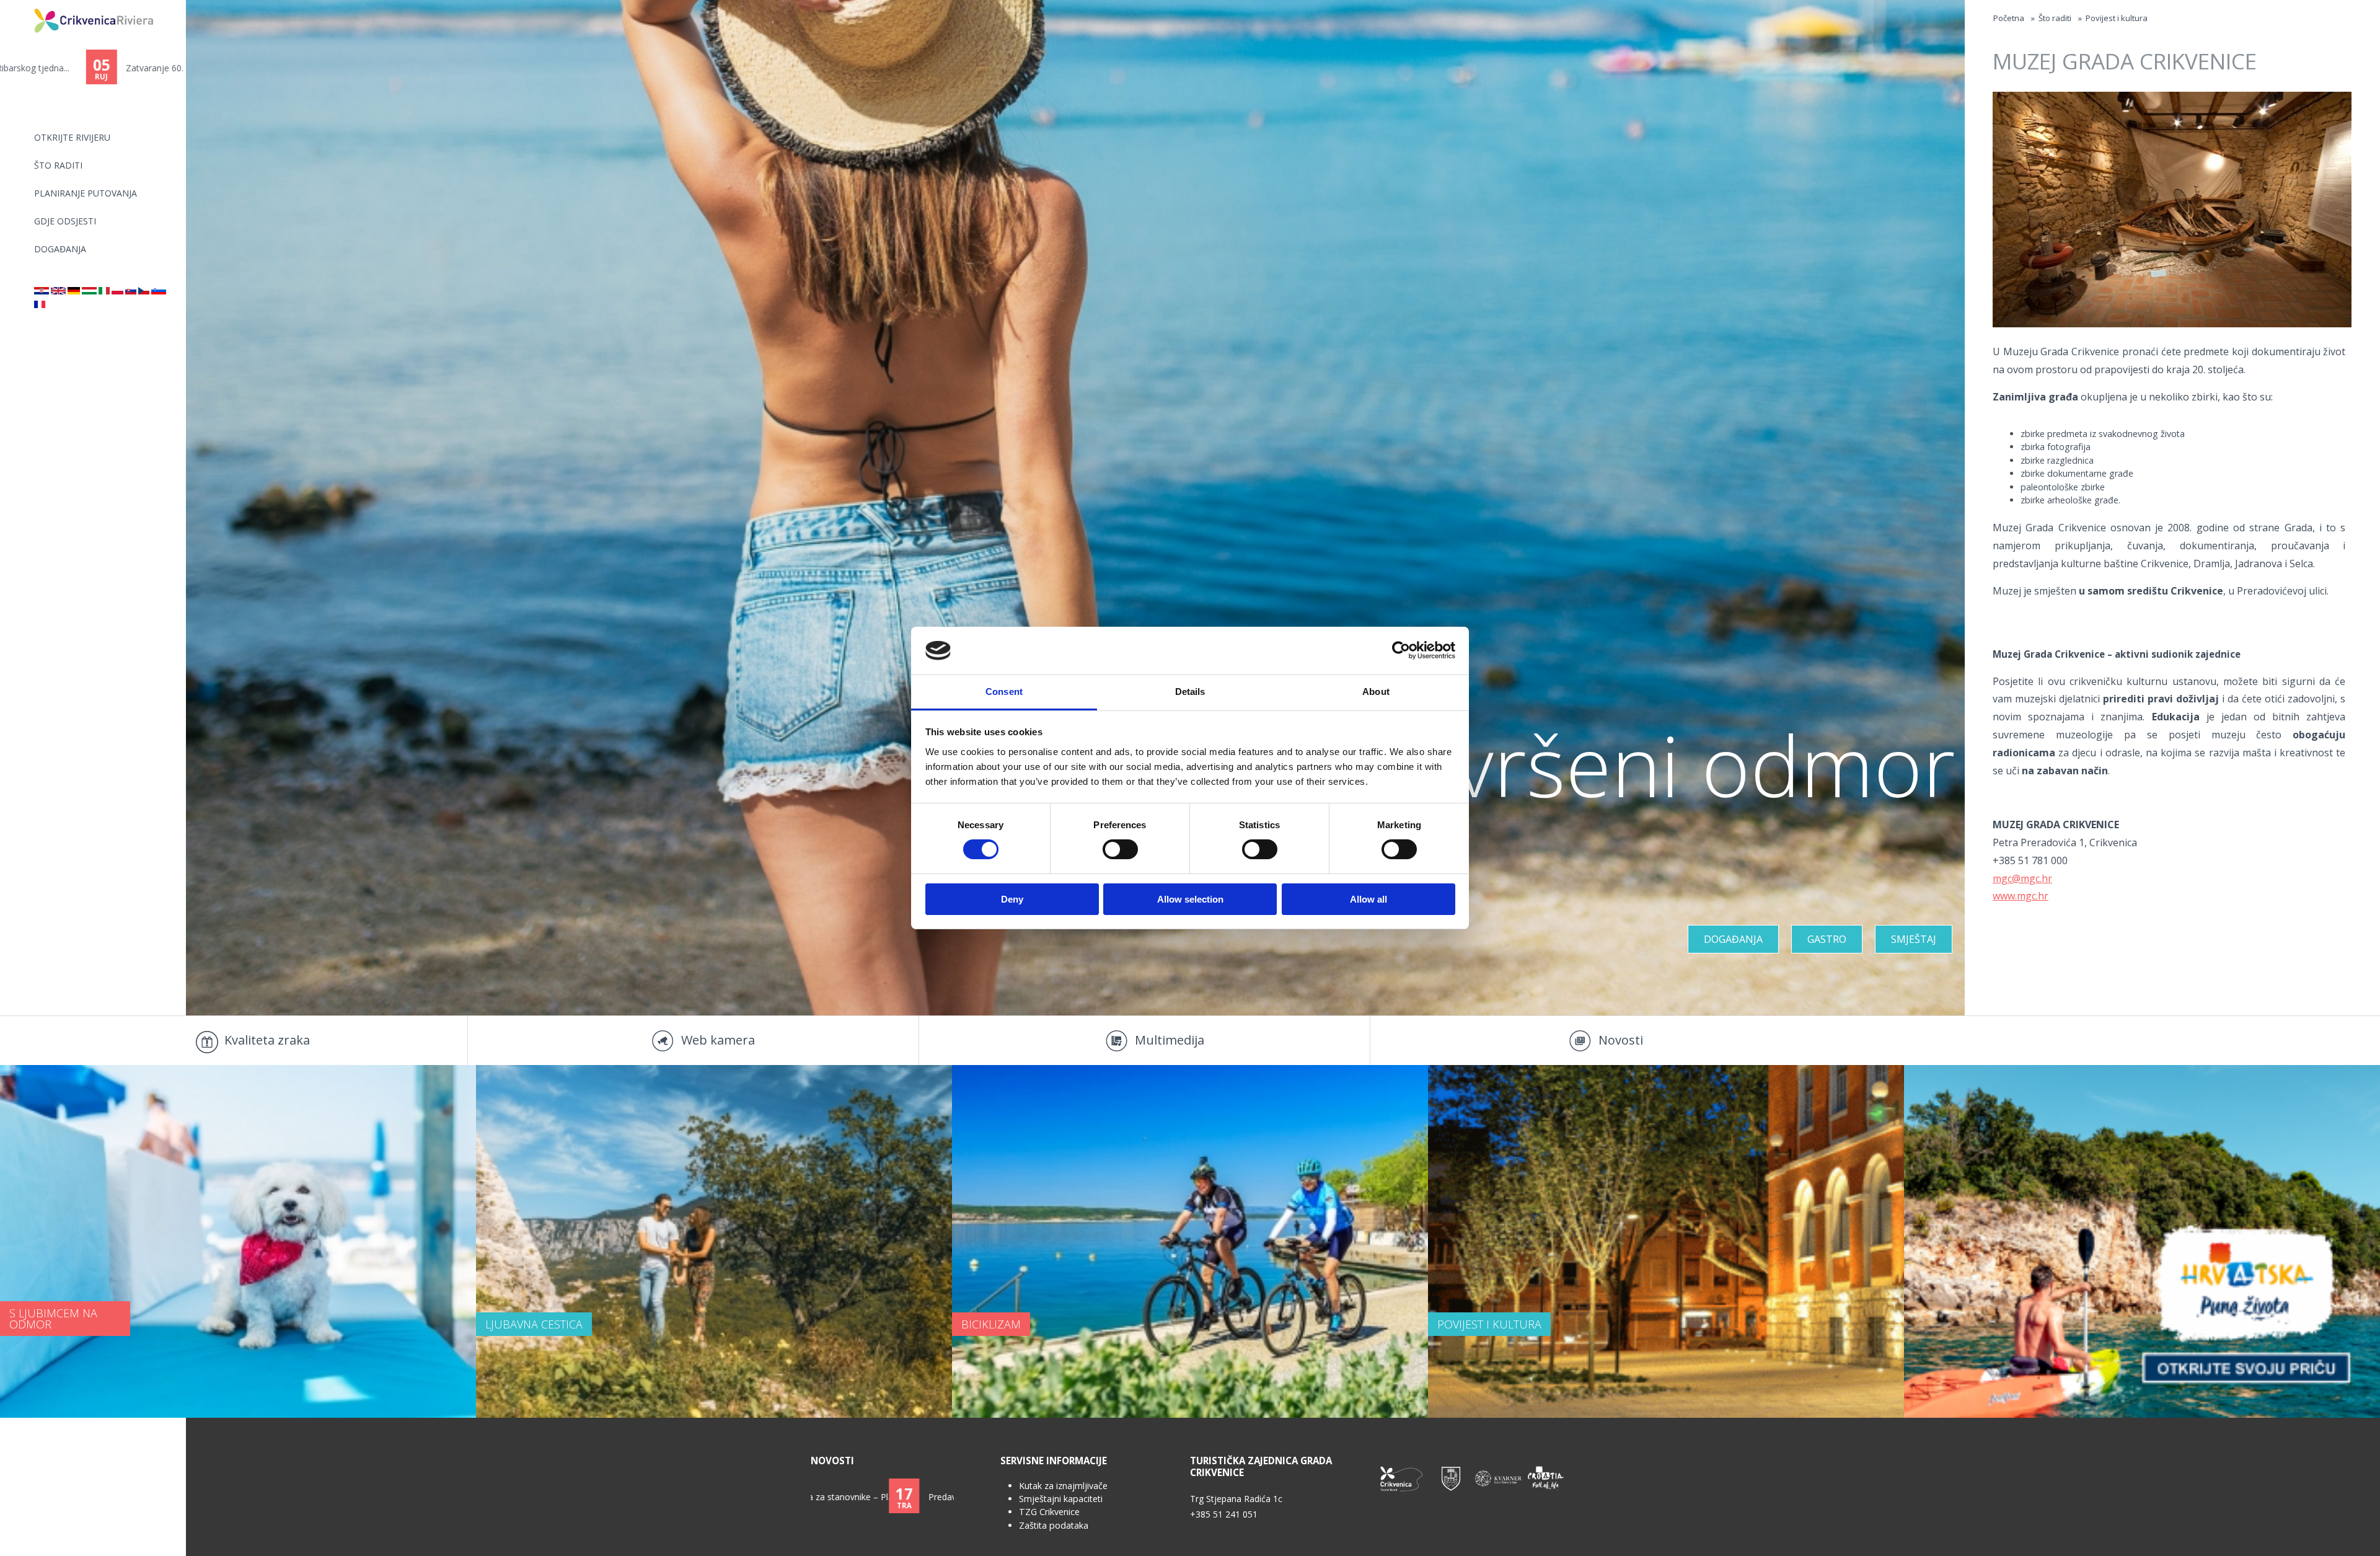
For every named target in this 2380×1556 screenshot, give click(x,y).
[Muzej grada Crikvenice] (42, 291)
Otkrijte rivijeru (72, 137)
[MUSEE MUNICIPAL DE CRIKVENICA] (40, 305)
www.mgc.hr (2021, 896)
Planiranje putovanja (86, 193)
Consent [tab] (1004, 692)
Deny (1012, 899)
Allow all (1368, 899)
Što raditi (58, 165)
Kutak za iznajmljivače (1063, 1486)
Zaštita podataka (1054, 1525)
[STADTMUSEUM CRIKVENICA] (74, 291)
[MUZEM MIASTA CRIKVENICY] (117, 291)
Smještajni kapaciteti (1061, 1499)
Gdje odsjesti (65, 221)
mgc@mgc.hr (2022, 878)
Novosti (1621, 1040)
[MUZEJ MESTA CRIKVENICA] (159, 291)
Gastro (1827, 939)
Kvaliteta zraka (267, 1040)
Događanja (60, 249)
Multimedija (1170, 1040)
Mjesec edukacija (884, 1497)
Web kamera (718, 1040)
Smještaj (1914, 939)
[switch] (1120, 849)
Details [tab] (1190, 692)
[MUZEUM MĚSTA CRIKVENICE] (144, 291)
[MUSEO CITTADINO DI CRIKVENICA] (104, 291)
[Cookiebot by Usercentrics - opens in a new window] (1401, 650)
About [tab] (1376, 692)
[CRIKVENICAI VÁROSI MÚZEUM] (89, 291)
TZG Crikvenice (1049, 1512)
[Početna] (26, 5)
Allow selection (1190, 899)
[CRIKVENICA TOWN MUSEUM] (58, 291)
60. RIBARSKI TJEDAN (83, 68)
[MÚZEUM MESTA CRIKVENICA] (131, 291)
